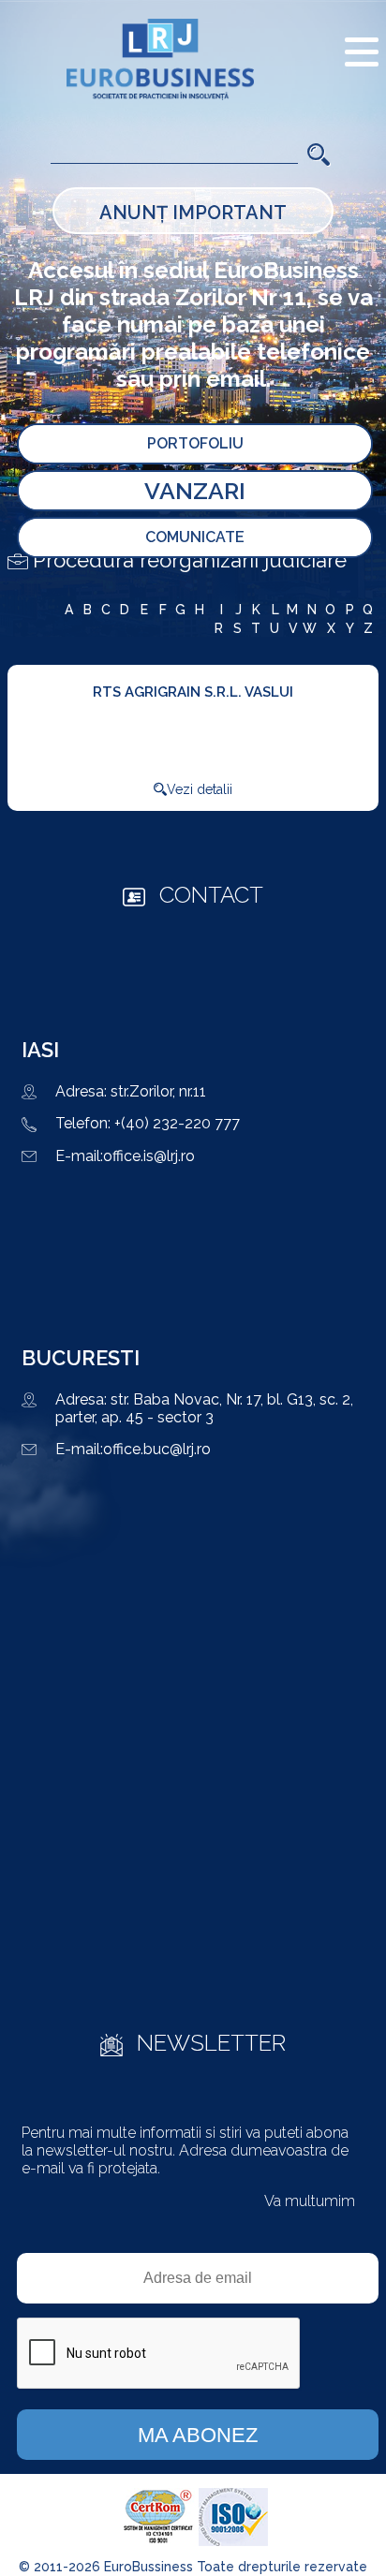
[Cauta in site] (319, 153)
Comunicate (195, 537)
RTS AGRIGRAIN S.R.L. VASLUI (193, 692)
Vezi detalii (200, 789)
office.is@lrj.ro (149, 1156)
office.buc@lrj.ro (157, 1449)
